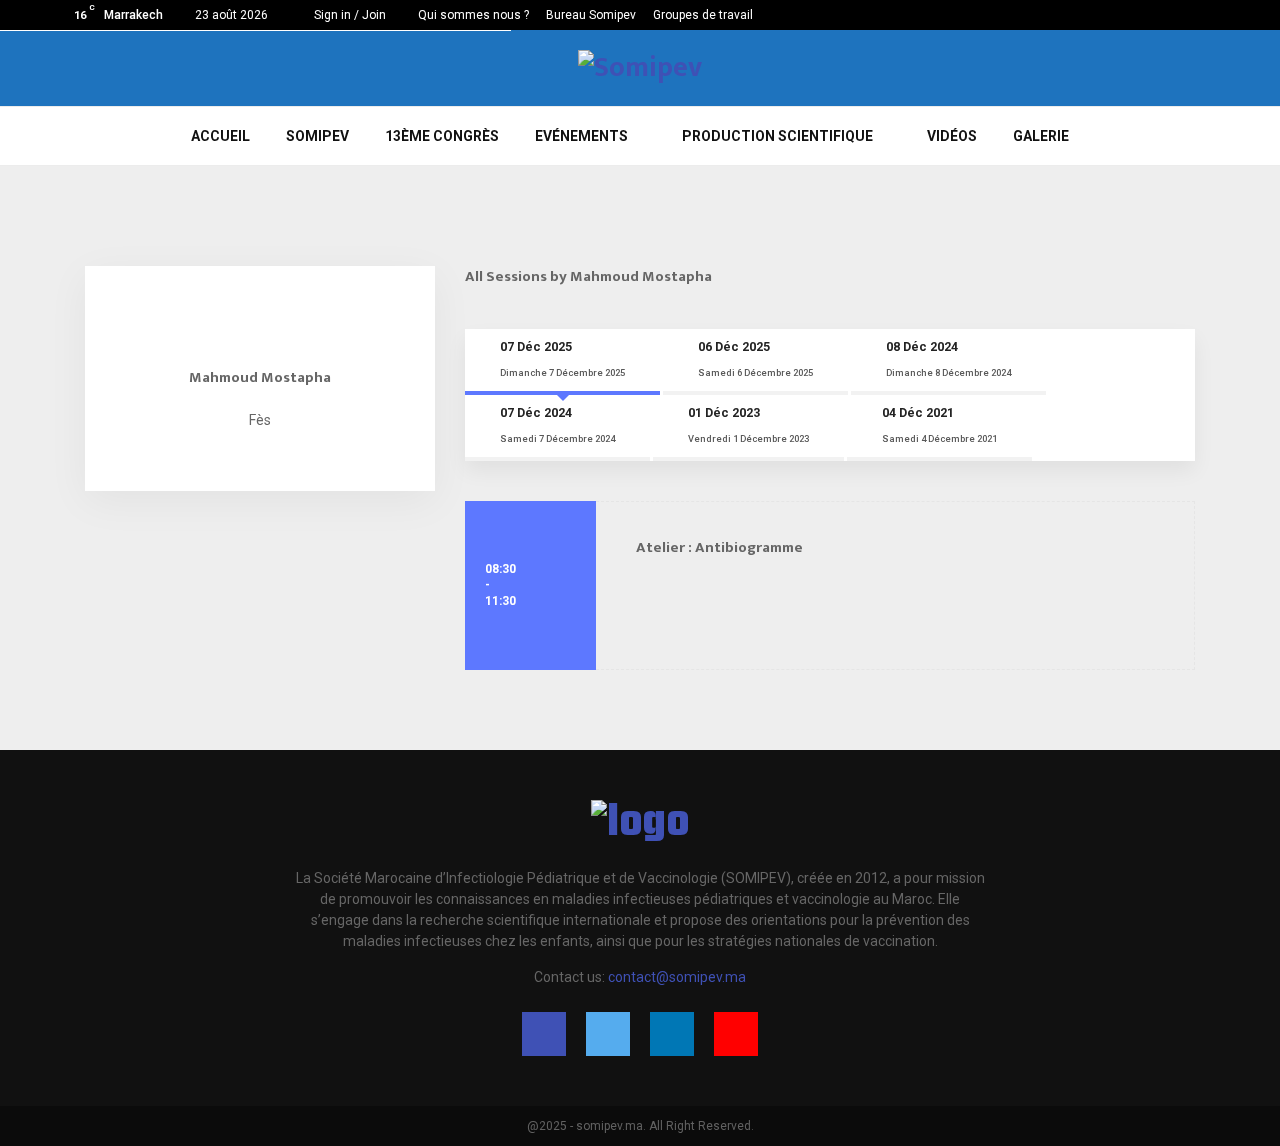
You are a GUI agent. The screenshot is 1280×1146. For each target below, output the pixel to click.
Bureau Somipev (591, 15)
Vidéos (952, 136)
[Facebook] (544, 1034)
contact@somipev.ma (677, 977)
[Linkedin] (672, 1034)
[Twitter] (608, 1034)
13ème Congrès (442, 136)
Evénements (581, 136)
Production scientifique (777, 136)
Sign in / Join (348, 15)
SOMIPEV (317, 136)
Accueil (220, 136)
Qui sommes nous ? (473, 15)
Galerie (1041, 136)
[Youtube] (736, 1034)
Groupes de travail (703, 15)
